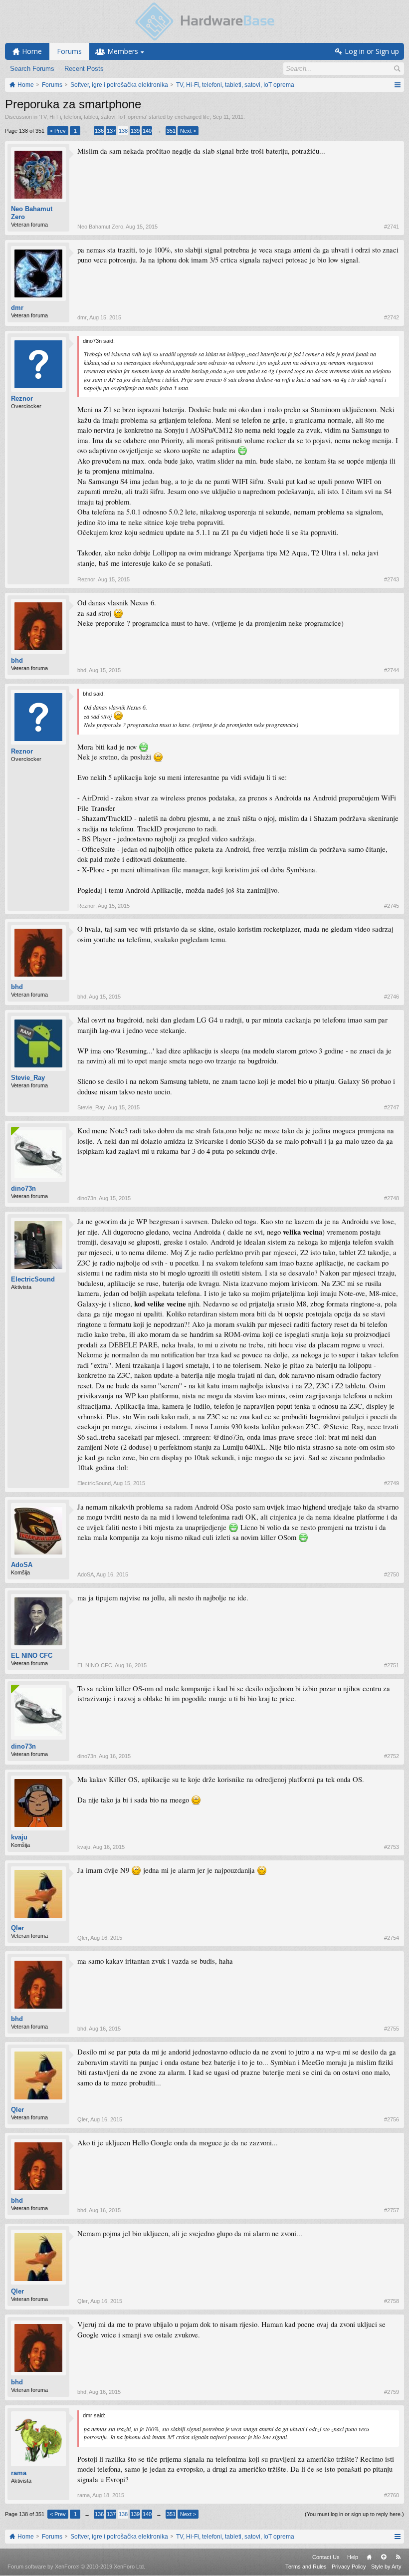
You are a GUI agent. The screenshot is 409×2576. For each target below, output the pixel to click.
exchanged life (192, 117)
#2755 (392, 2029)
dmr (17, 308)
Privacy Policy (349, 2567)
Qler (17, 1928)
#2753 (392, 1847)
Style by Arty (386, 2567)
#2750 (392, 1574)
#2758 (392, 2301)
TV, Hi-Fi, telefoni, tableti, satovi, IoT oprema (93, 117)
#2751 (392, 1665)
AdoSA (22, 1565)
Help (353, 2557)
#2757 (392, 2210)
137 (111, 131)
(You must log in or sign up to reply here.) (354, 2514)
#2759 (392, 2392)
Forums (69, 51)
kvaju (19, 1837)
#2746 (392, 997)
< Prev (58, 131)
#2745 (392, 906)
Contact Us (326, 2557)
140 (147, 131)
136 (99, 131)
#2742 (392, 317)
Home (369, 2557)
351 (171, 131)
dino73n (23, 1188)
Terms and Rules (306, 2567)
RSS (398, 2557)
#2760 (392, 2495)
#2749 (392, 1483)
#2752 (392, 1756)
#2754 (392, 1938)
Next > (188, 131)
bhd (17, 660)
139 (135, 131)
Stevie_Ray (28, 1078)
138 (123, 131)
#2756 (392, 2119)
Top (384, 2557)
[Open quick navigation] (397, 85)
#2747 (392, 1107)
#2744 (392, 670)
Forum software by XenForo (76, 2567)
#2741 (392, 227)
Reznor (22, 398)
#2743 (392, 579)
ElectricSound (33, 1279)
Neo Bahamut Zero (32, 213)
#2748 (392, 1198)
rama (19, 2473)
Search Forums (32, 69)
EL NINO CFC (32, 1656)
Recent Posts (84, 69)
